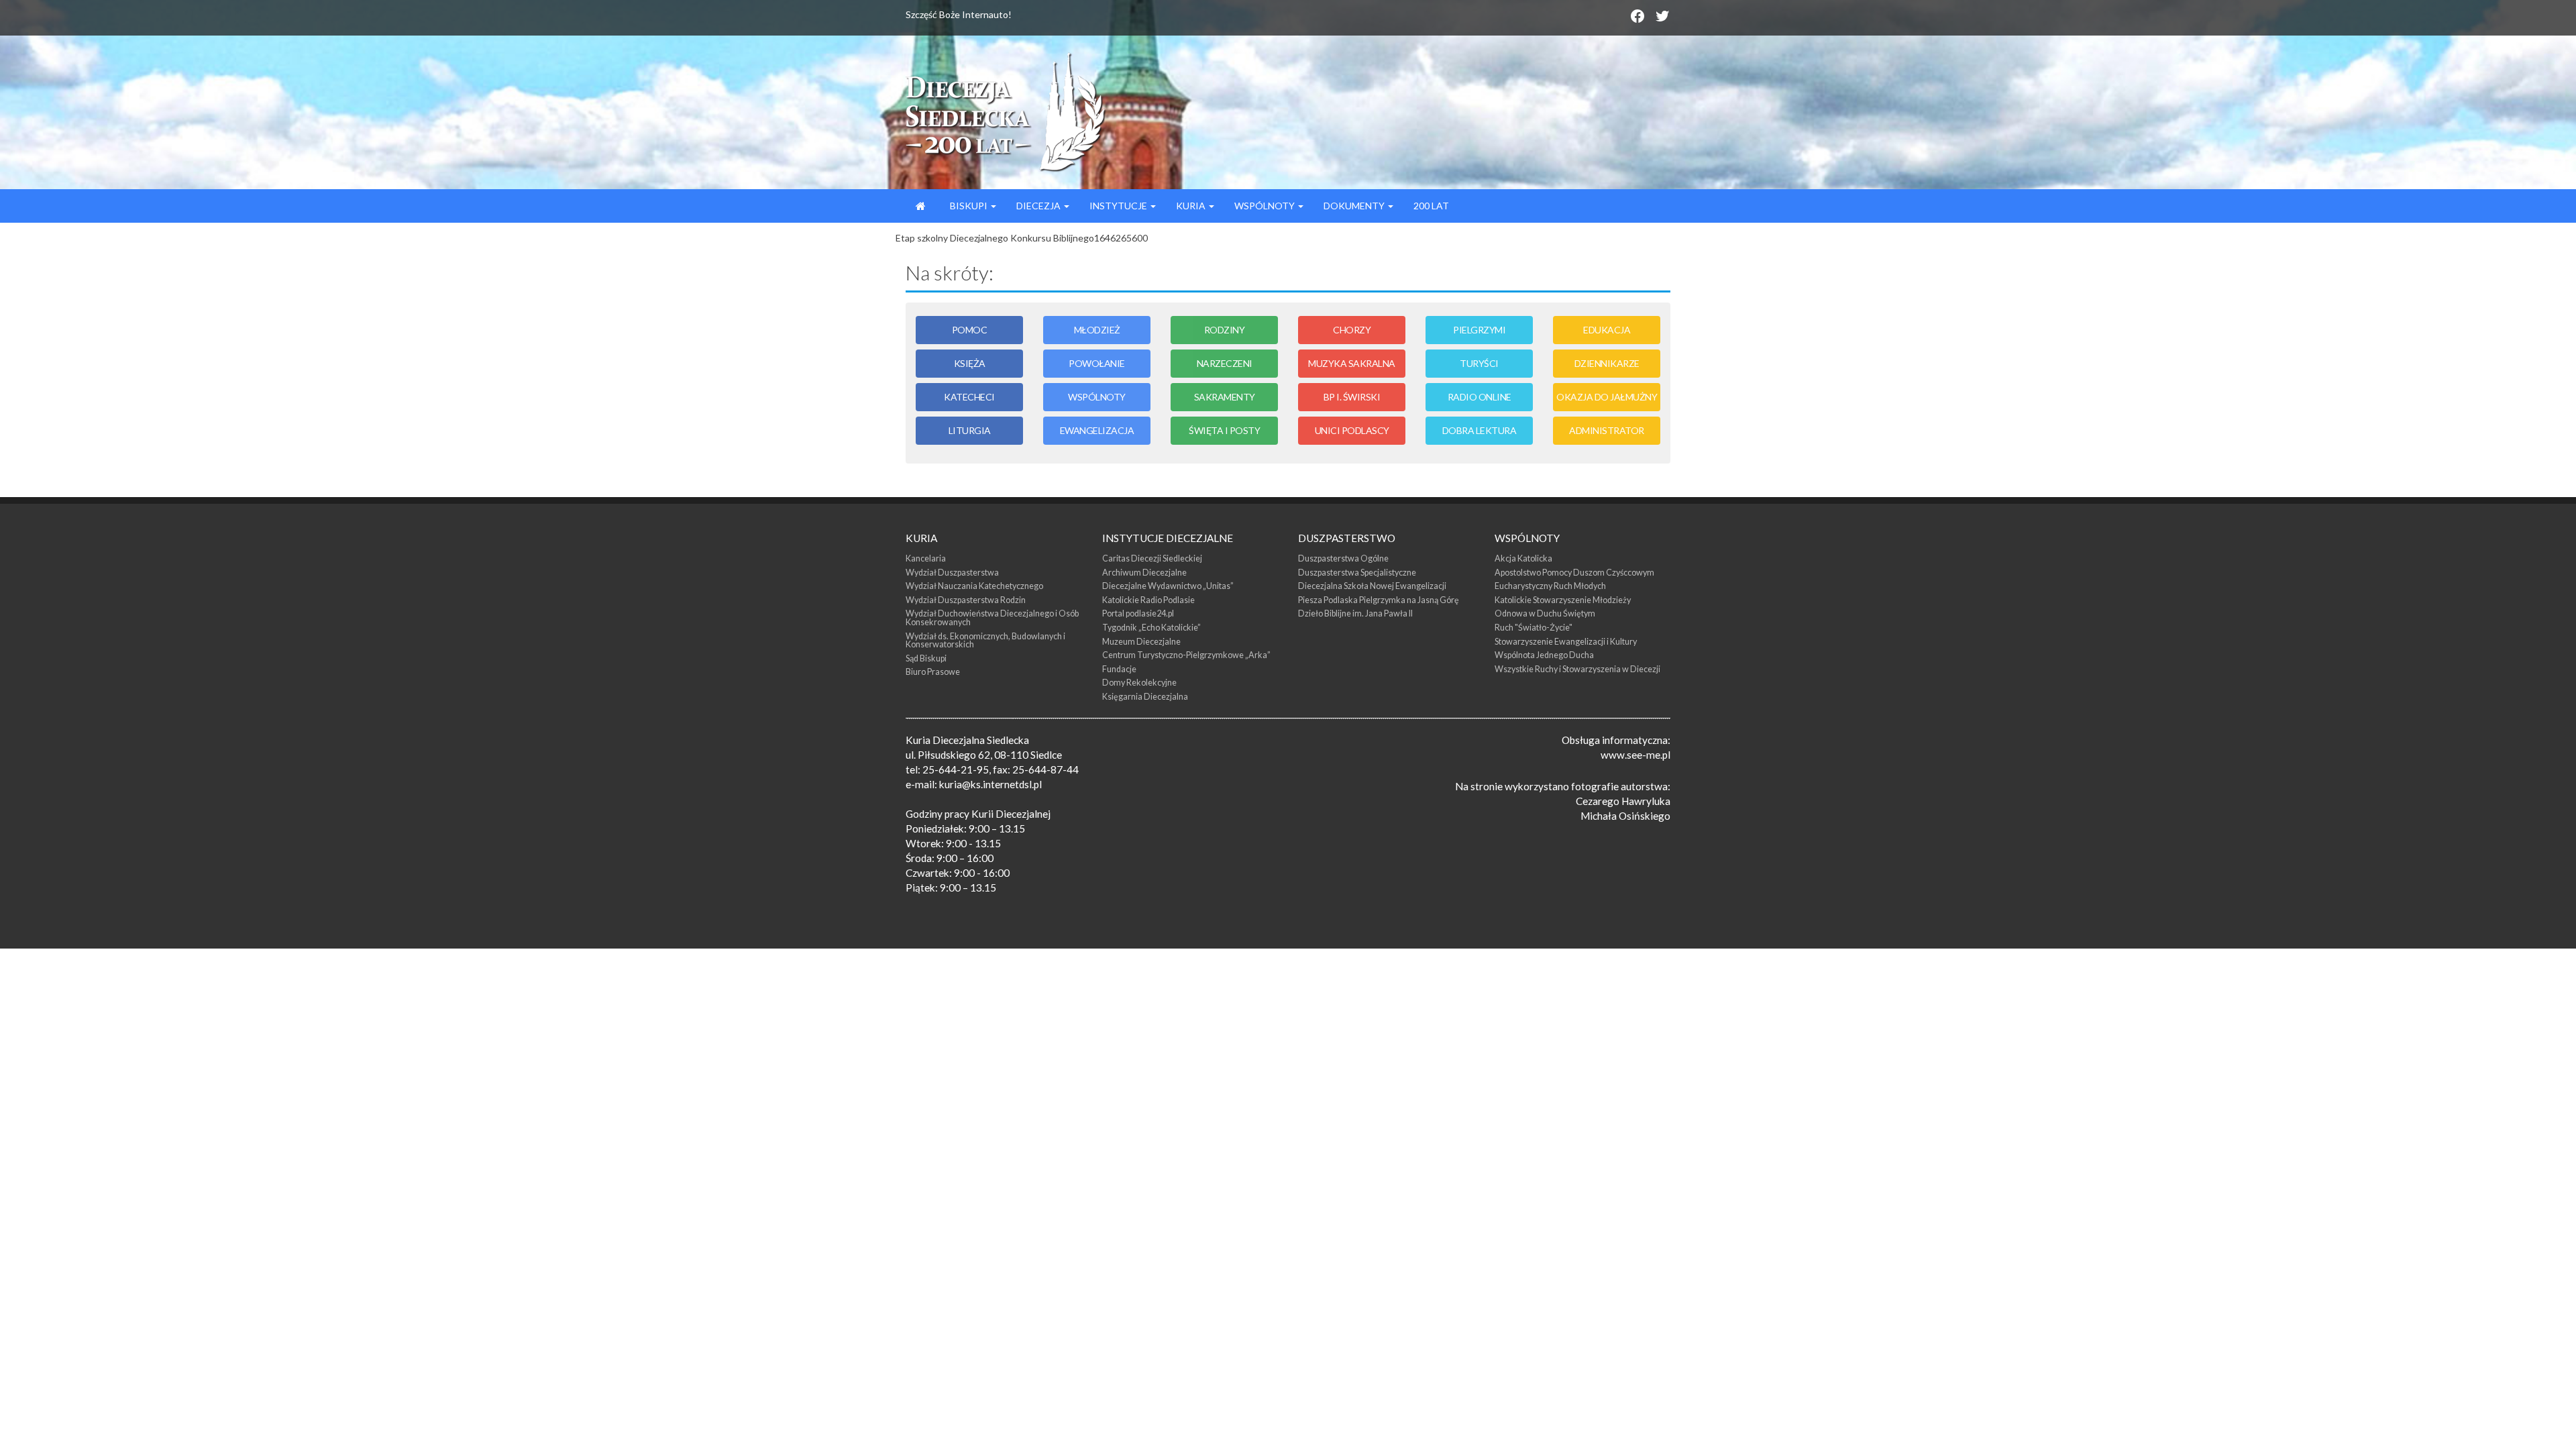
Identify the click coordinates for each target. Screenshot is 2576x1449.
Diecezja (1039, 206)
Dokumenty (1355, 206)
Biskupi (969, 206)
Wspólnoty (1266, 206)
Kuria (1192, 206)
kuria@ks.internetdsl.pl (990, 784)
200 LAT (1431, 206)
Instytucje (1119, 206)
